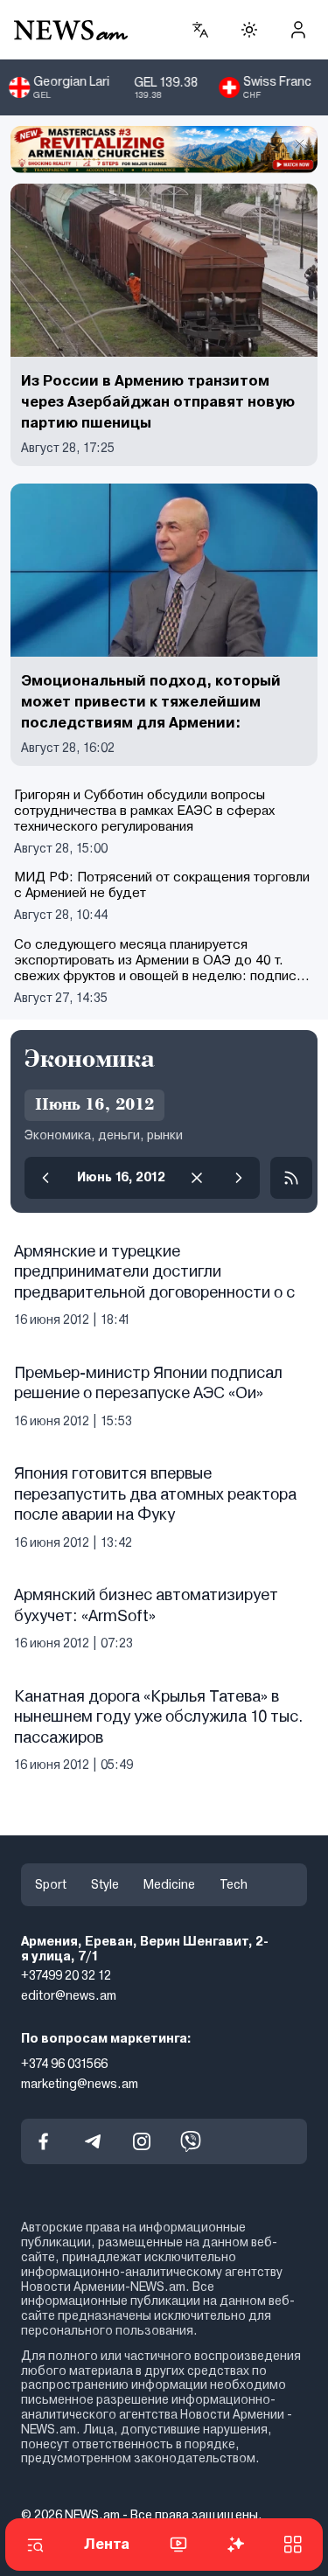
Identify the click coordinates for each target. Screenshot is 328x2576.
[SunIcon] (249, 30)
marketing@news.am (80, 2083)
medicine (169, 1884)
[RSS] (291, 1178)
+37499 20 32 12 (66, 1975)
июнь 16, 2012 (121, 1177)
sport (51, 1884)
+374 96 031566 (64, 2064)
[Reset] (197, 1178)
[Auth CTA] (298, 30)
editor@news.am (69, 1995)
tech (234, 1884)
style (105, 1884)
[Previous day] (45, 1178)
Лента (107, 2544)
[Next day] (239, 1178)
